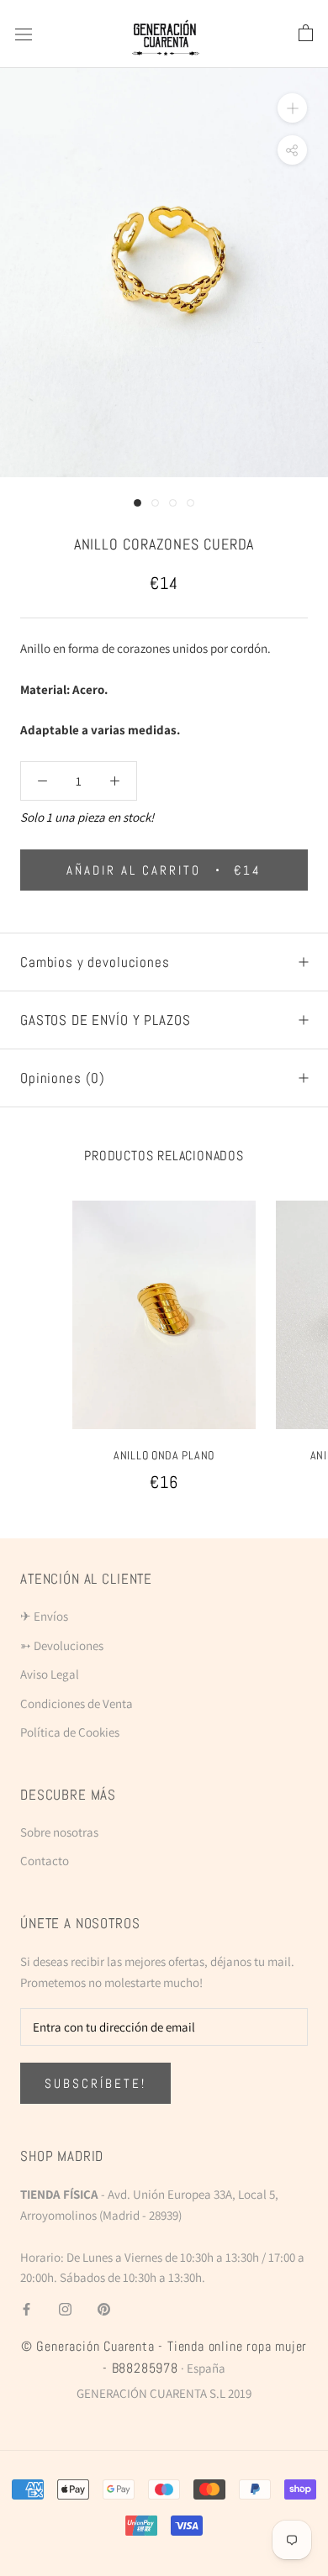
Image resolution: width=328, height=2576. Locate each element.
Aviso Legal (50, 1674)
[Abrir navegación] (24, 34)
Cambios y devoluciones (95, 962)
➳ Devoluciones (62, 1645)
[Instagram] (65, 2308)
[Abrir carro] (306, 34)
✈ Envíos (44, 1616)
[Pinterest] (104, 2308)
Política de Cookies (70, 1732)
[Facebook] (26, 2308)
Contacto (45, 1861)
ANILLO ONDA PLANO (164, 1455)
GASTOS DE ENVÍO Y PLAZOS (105, 1020)
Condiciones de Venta (77, 1703)
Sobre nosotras (59, 1832)
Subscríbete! (95, 2083)
